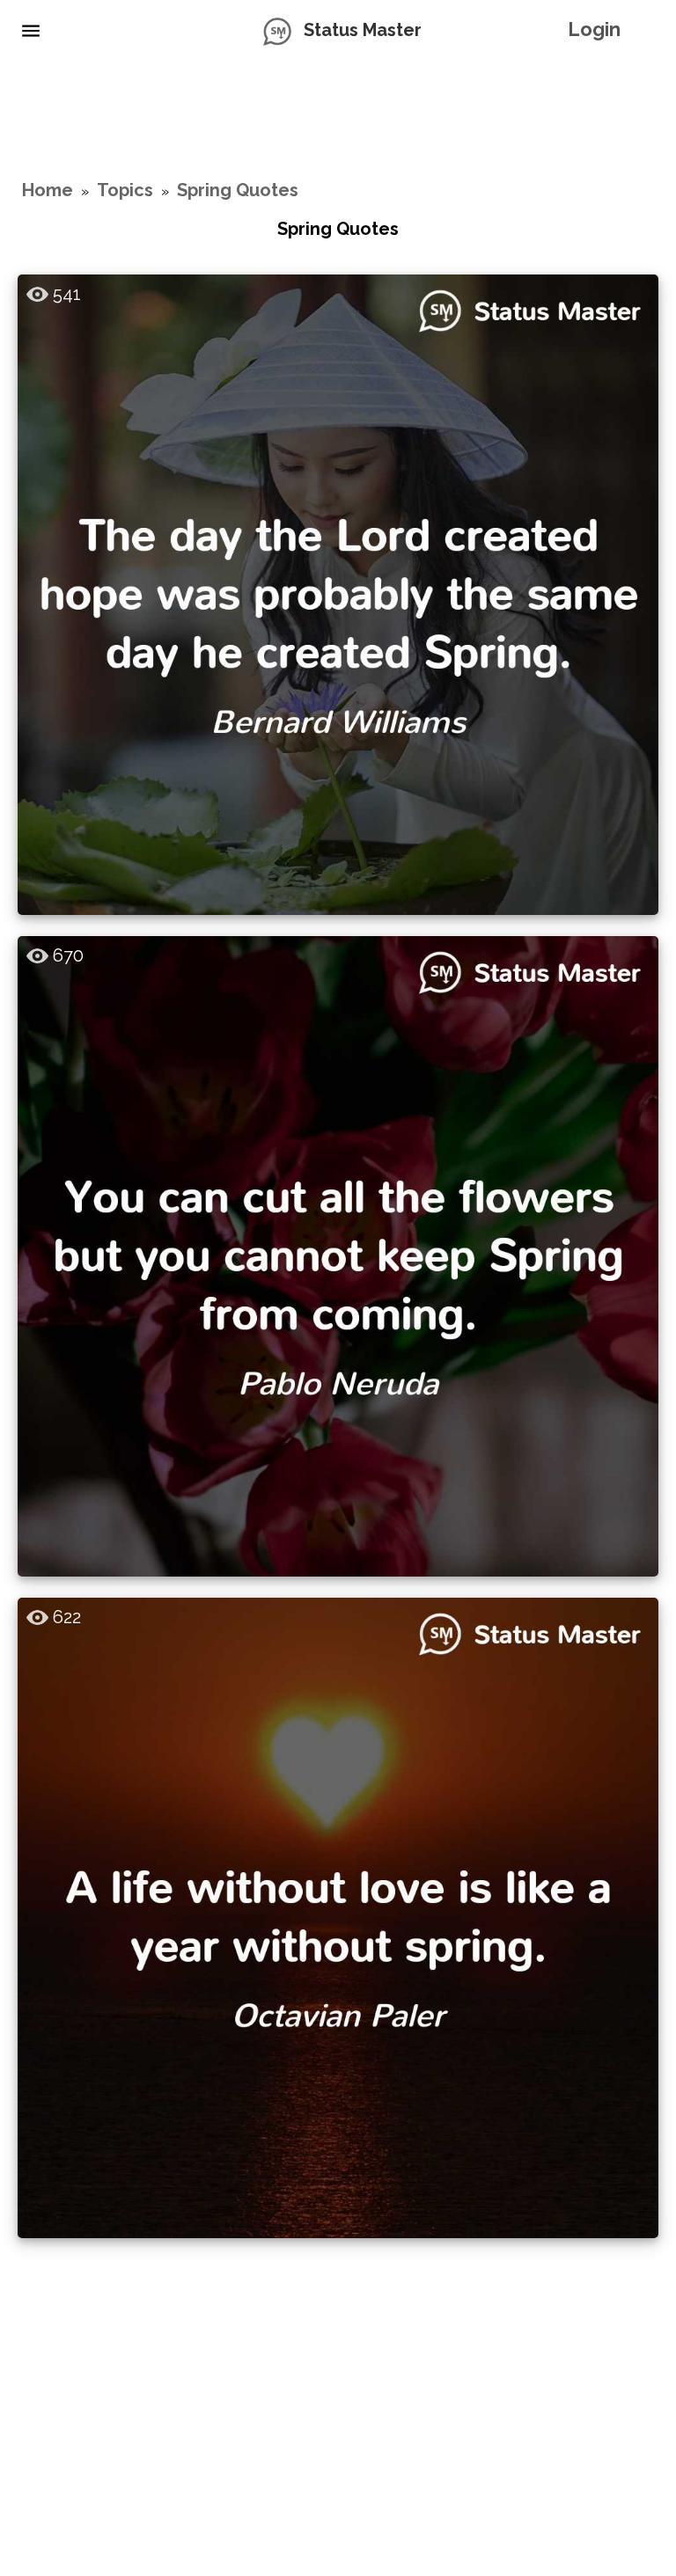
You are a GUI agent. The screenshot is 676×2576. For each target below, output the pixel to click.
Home (48, 190)
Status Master (363, 30)
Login (594, 29)
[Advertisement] (338, 119)
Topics (125, 190)
